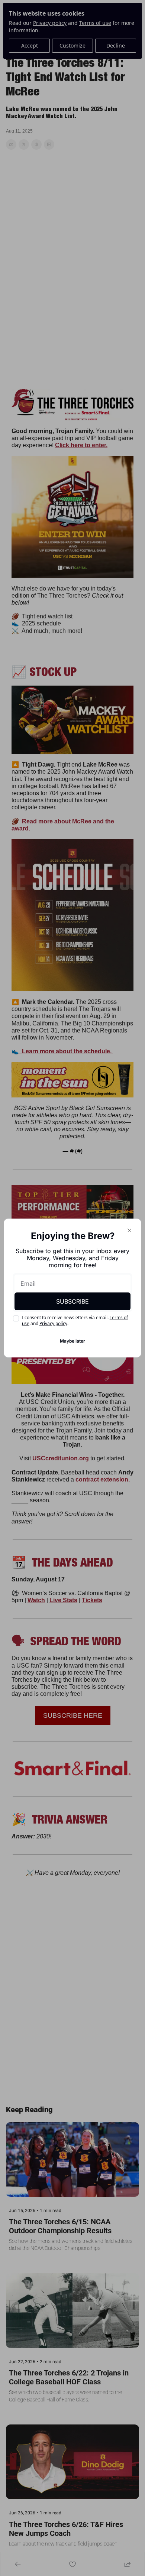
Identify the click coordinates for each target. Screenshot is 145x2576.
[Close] (129, 1230)
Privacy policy (53, 1323)
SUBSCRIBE (72, 1301)
